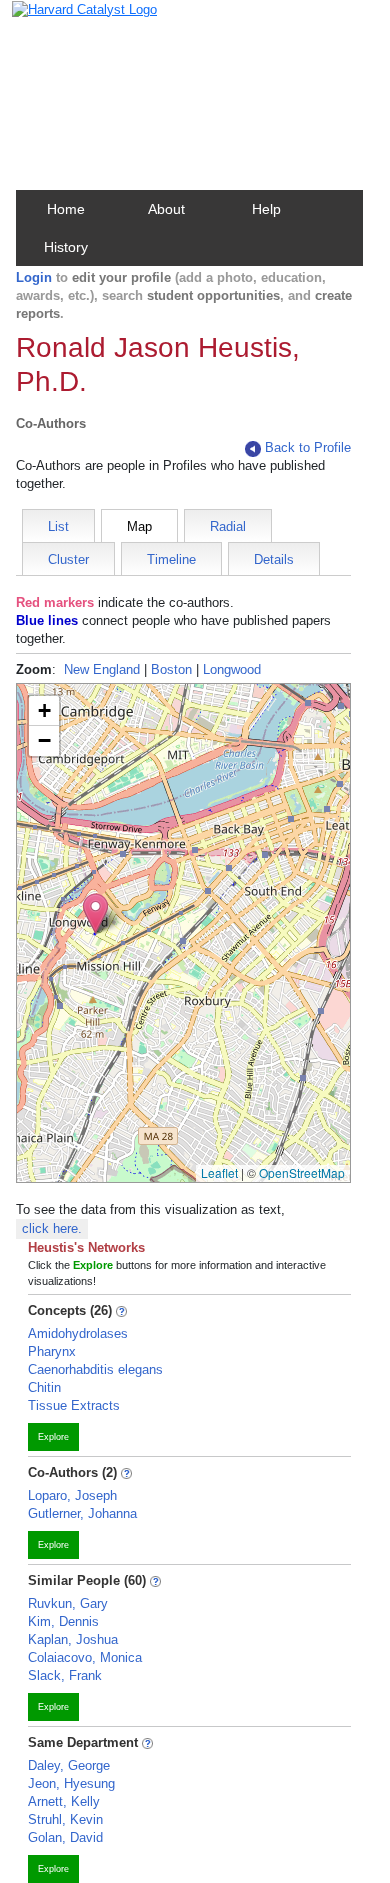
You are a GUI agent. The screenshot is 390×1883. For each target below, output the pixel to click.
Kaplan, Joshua (73, 1639)
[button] (95, 913)
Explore (53, 1437)
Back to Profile (308, 447)
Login (34, 277)
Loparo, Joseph (72, 1495)
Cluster (68, 559)
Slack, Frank (65, 1675)
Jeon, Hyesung (71, 1783)
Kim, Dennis (63, 1621)
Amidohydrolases (78, 1333)
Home (66, 209)
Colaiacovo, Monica (85, 1657)
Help (266, 209)
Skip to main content (79, 23)
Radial (228, 526)
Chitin (44, 1387)
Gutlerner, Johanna (82, 1513)
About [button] (166, 209)
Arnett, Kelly (64, 1801)
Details (274, 559)
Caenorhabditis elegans (95, 1369)
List (58, 526)
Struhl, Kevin (65, 1819)
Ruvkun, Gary (68, 1603)
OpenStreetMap (302, 1172)
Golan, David (65, 1837)
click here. (52, 1228)
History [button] (66, 247)
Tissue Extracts (74, 1405)
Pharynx (52, 1351)
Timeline (171, 559)
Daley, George (69, 1765)
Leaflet (219, 1172)
